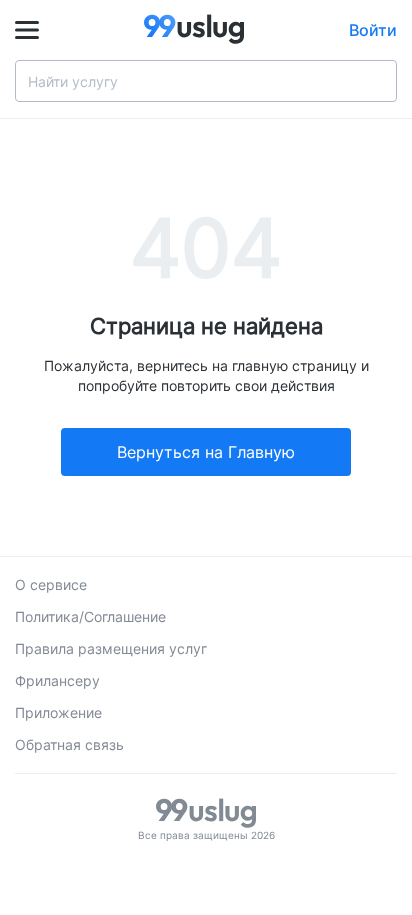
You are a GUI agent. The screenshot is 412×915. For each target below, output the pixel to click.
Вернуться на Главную (206, 452)
